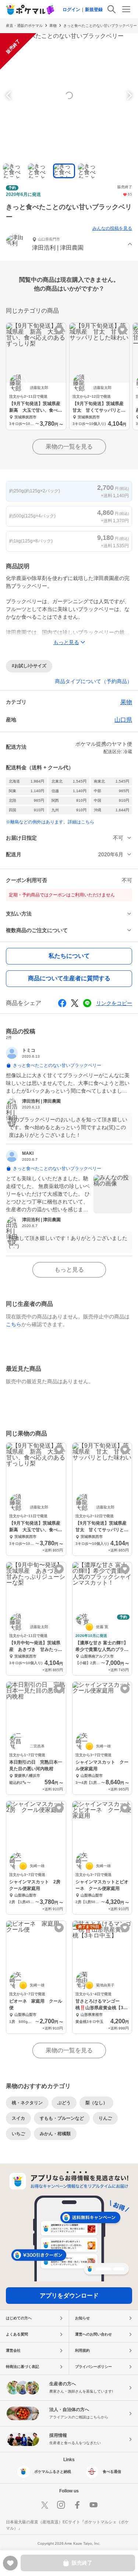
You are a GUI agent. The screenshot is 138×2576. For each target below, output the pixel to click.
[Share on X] (75, 1003)
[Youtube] (93, 2505)
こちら (14, 1324)
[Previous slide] (10, 95)
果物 (53, 26)
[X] (45, 2505)
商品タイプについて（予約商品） (93, 681)
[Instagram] (61, 2505)
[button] (69, 245)
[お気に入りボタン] (59, 330)
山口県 (123, 720)
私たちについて (69, 956)
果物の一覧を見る (69, 447)
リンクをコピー (114, 1003)
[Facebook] (77, 2505)
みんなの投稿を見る (112, 228)
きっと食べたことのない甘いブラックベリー (100, 26)
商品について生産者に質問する (69, 978)
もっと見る (69, 1270)
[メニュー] (126, 9)
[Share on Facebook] (62, 1003)
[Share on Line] (87, 1003)
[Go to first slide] (128, 95)
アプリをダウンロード (69, 2296)
